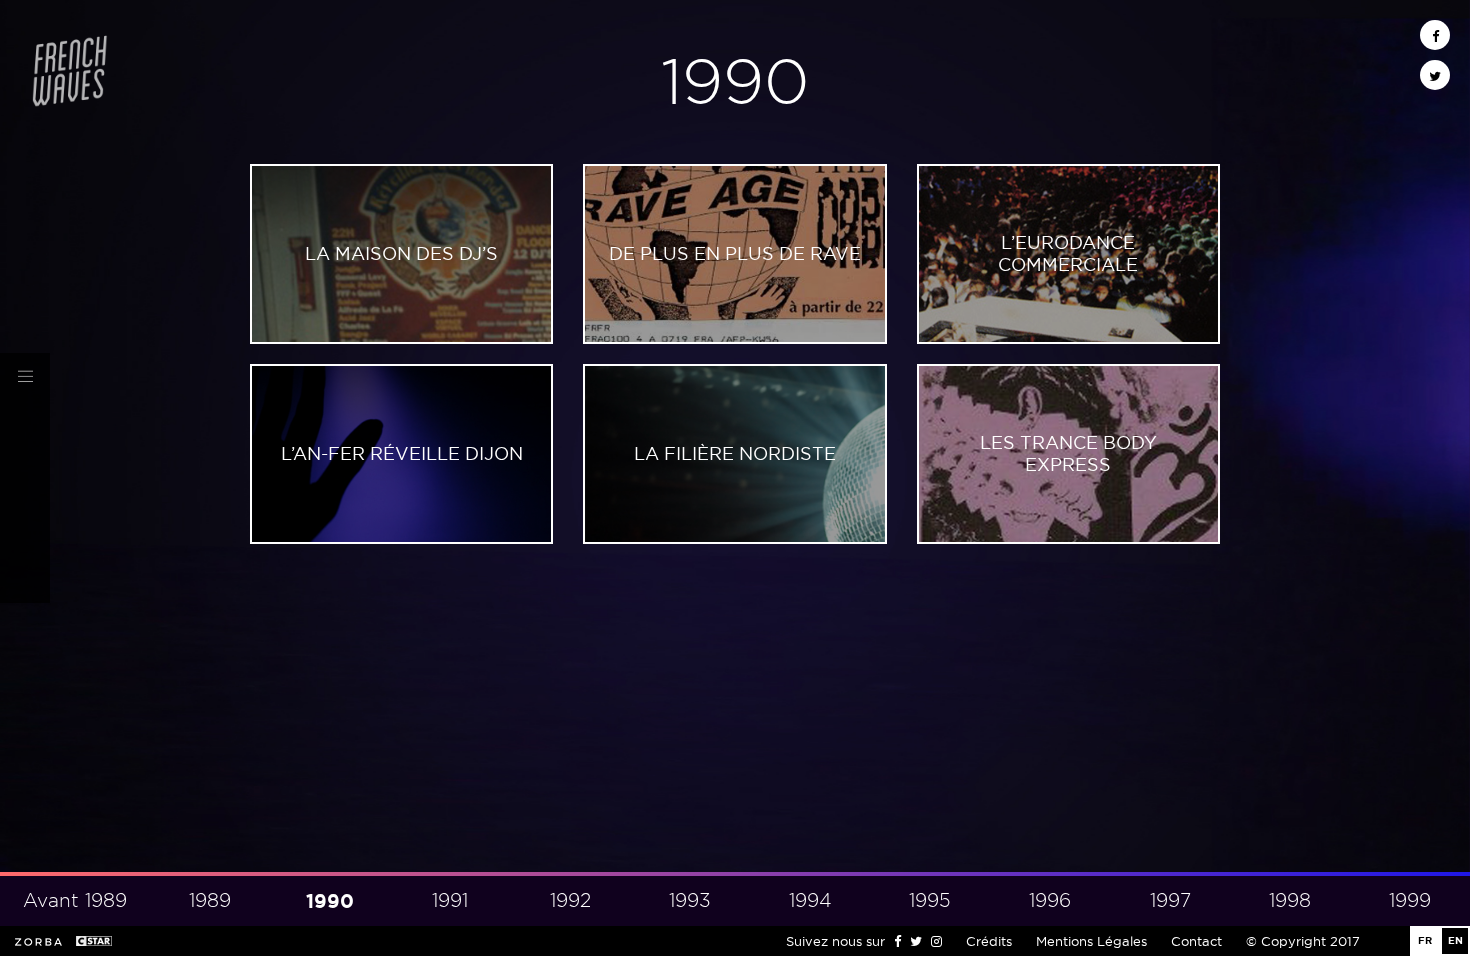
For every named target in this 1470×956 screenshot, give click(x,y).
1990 (330, 901)
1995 (930, 900)
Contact (1196, 941)
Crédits (989, 941)
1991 (450, 900)
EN (1455, 940)
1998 (1290, 900)
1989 (210, 900)
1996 (1050, 900)
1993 (690, 900)
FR (1425, 940)
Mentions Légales (1091, 941)
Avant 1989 (75, 900)
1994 (810, 900)
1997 (1170, 900)
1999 (1410, 900)
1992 (570, 900)
